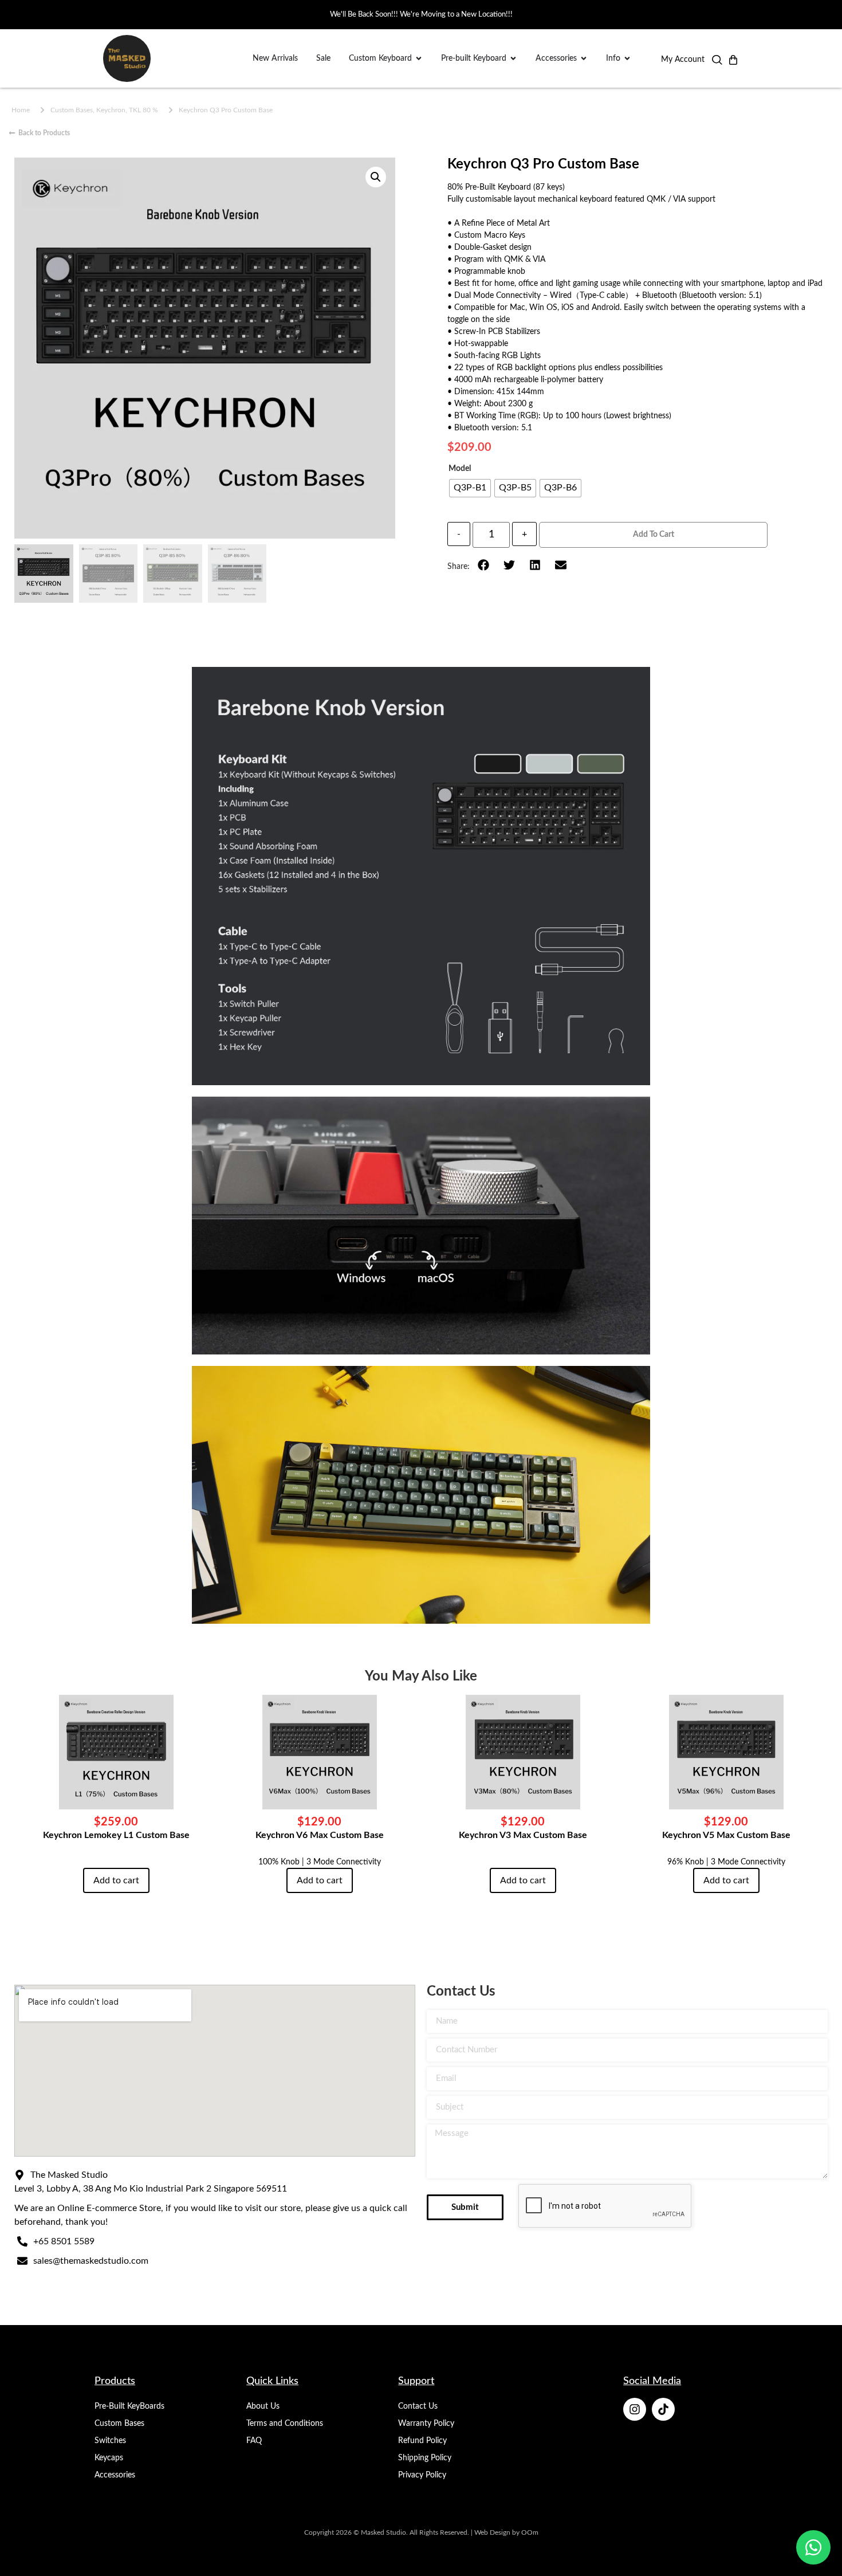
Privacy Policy (422, 2475)
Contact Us (418, 2406)
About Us (263, 2406)
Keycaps (109, 2458)
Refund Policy (422, 2441)
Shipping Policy (425, 2458)
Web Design (492, 2532)
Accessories (115, 2475)
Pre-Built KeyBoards (129, 2406)
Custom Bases (119, 2424)
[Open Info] (627, 59)
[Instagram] (635, 2409)
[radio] (470, 488)
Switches (110, 2441)
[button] (717, 62)
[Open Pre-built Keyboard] (513, 59)
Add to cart (654, 535)
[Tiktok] (663, 2409)
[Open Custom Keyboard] (419, 59)
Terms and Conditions (285, 2424)
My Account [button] (683, 60)
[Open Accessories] (584, 59)
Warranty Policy (426, 2424)
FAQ (254, 2441)
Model (460, 469)
